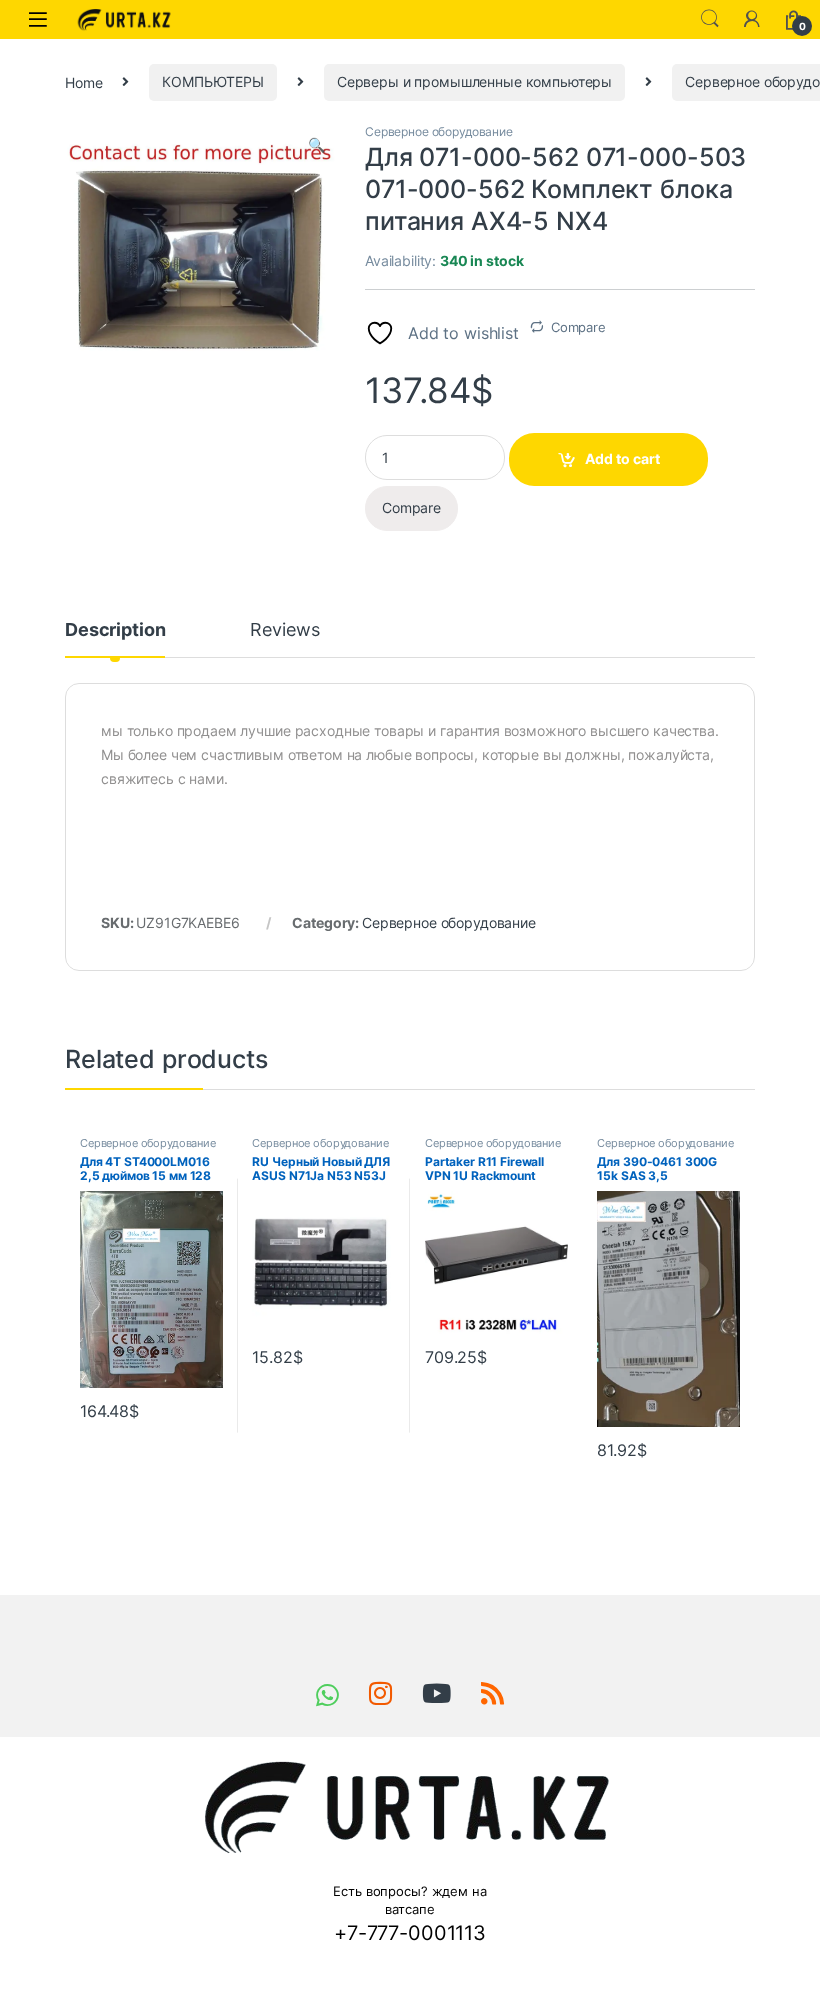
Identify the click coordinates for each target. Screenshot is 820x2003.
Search (710, 19)
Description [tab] (115, 630)
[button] (316, 145)
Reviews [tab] (284, 630)
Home (83, 81)
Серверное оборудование (439, 131)
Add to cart (622, 458)
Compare (578, 327)
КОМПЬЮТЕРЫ (213, 81)
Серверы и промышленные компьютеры (474, 81)
